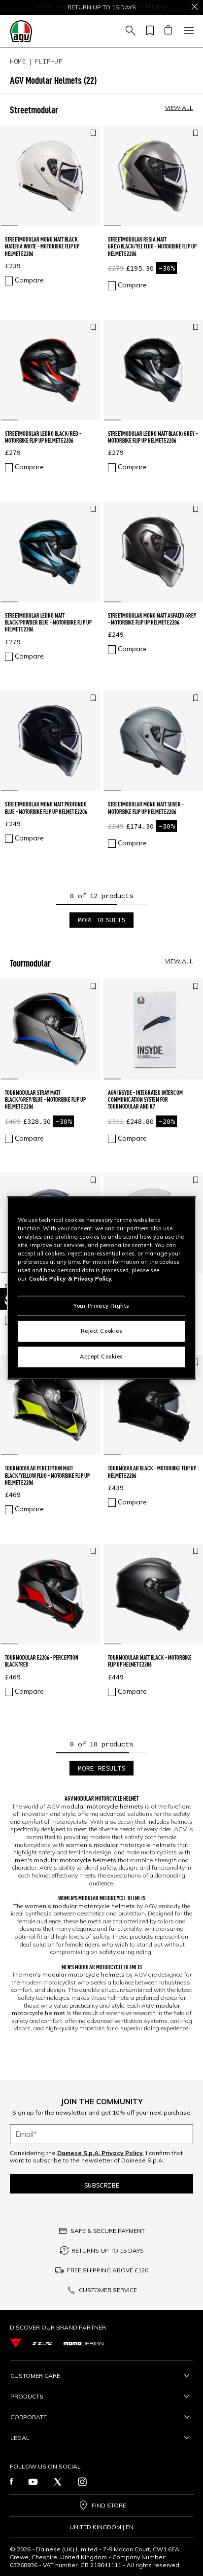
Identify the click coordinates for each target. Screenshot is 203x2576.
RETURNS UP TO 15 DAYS (108, 2250)
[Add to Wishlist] (93, 134)
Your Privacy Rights (101, 1305)
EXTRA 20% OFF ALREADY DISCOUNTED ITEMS (102, 7)
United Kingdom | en (101, 2527)
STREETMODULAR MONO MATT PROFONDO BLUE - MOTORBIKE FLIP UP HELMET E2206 (46, 808)
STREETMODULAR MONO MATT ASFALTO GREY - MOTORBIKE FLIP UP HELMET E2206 (152, 619)
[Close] (195, 7)
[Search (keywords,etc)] (129, 31)
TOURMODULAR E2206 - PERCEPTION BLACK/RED (42, 1661)
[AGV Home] (21, 31)
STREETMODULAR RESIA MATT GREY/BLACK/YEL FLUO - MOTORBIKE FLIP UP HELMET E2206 (152, 246)
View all (179, 108)
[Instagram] (82, 2482)
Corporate (29, 2417)
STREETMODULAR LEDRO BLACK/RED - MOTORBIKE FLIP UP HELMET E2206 (43, 437)
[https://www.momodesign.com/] (84, 2343)
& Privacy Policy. (90, 1279)
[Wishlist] (148, 31)
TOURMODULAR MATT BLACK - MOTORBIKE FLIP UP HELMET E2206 (150, 1661)
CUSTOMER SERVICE (108, 2290)
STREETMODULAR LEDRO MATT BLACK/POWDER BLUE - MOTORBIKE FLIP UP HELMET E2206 (48, 623)
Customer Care (35, 2376)
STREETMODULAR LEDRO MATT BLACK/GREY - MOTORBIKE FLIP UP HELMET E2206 (153, 437)
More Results (101, 920)
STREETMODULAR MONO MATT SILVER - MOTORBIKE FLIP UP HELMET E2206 (146, 808)
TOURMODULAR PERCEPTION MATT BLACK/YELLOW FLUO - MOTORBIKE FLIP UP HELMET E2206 (47, 1475)
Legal (20, 2438)
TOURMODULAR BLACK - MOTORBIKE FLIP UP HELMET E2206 (152, 1472)
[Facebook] (12, 2482)
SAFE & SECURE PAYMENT (108, 2231)
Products (27, 2396)
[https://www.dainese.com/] (16, 2343)
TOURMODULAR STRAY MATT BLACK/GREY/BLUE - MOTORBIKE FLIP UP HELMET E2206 (45, 1100)
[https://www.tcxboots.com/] (43, 2343)
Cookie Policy (47, 1279)
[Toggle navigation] (187, 31)
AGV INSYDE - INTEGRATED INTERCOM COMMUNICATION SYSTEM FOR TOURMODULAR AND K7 (145, 1100)
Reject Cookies (102, 1331)
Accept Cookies (101, 1357)
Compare (29, 280)
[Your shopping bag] (168, 31)
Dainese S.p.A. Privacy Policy (100, 2153)
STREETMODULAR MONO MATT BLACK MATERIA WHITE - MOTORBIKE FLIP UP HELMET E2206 (42, 246)
